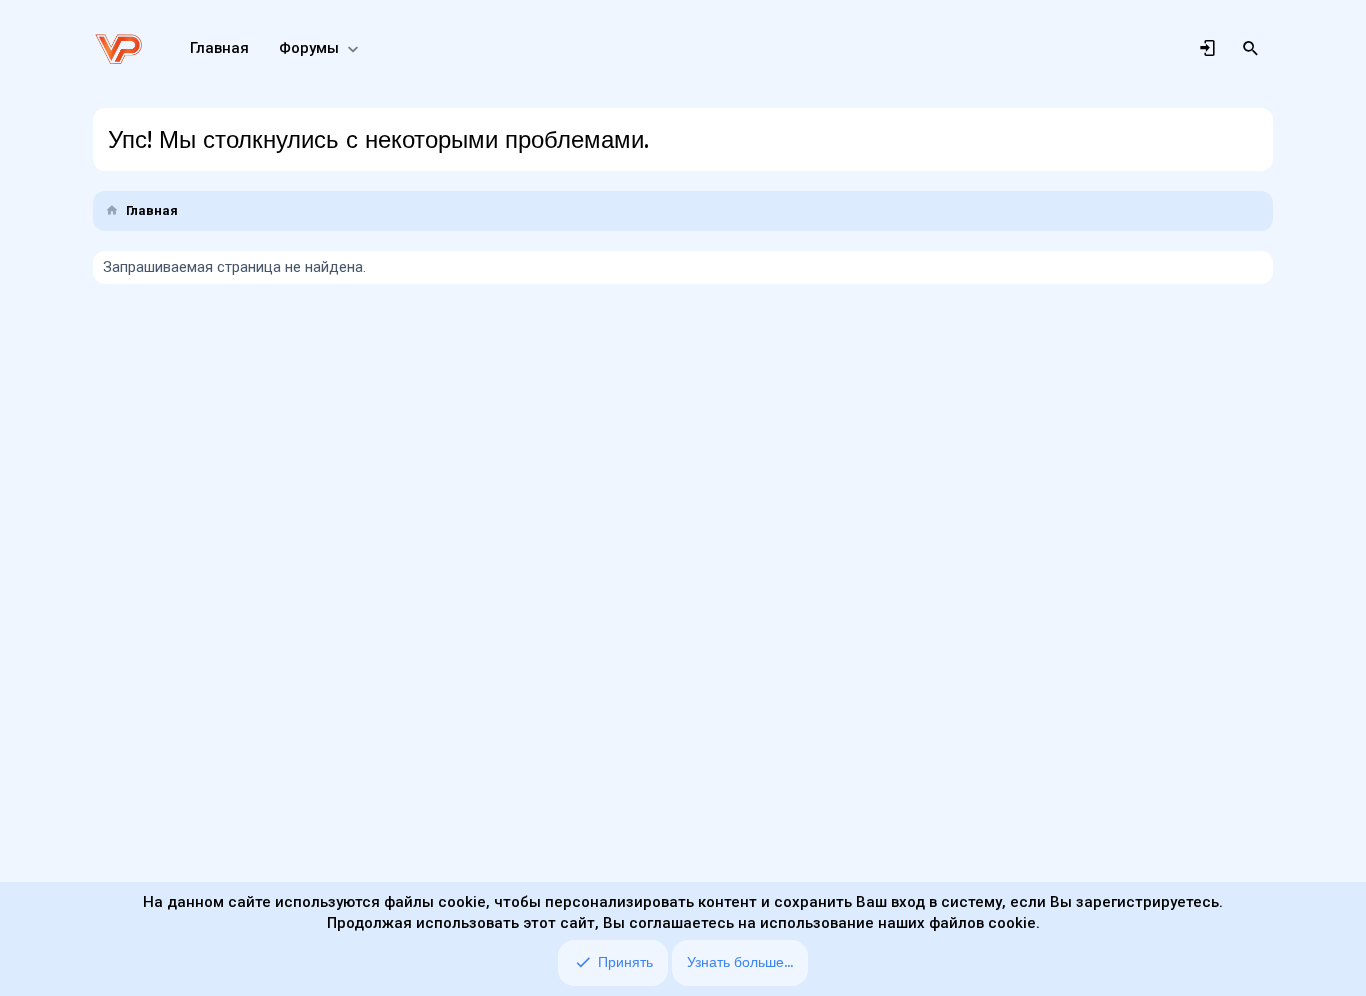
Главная (219, 48)
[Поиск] (1251, 49)
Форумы (309, 48)
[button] (352, 48)
